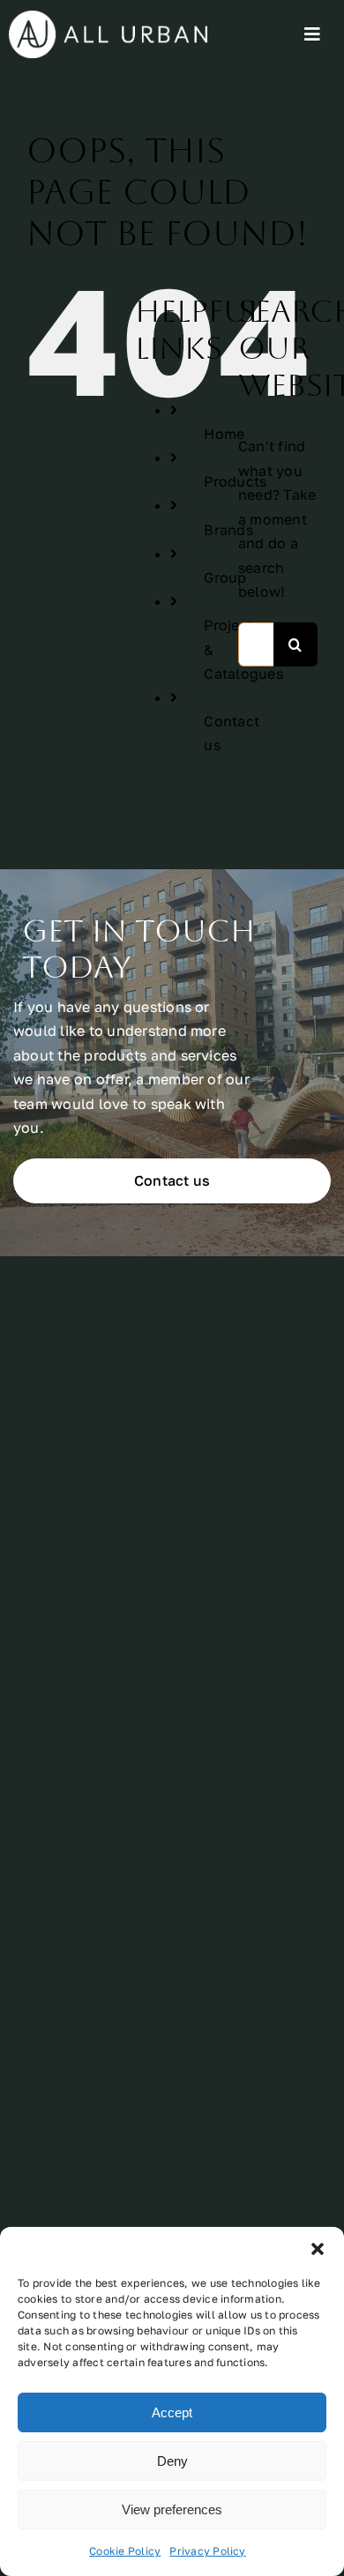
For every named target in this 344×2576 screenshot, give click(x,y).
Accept (172, 2412)
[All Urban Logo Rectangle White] (108, 18)
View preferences (172, 2509)
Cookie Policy (125, 2551)
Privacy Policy (207, 2551)
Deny (172, 2461)
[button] (318, 2249)
